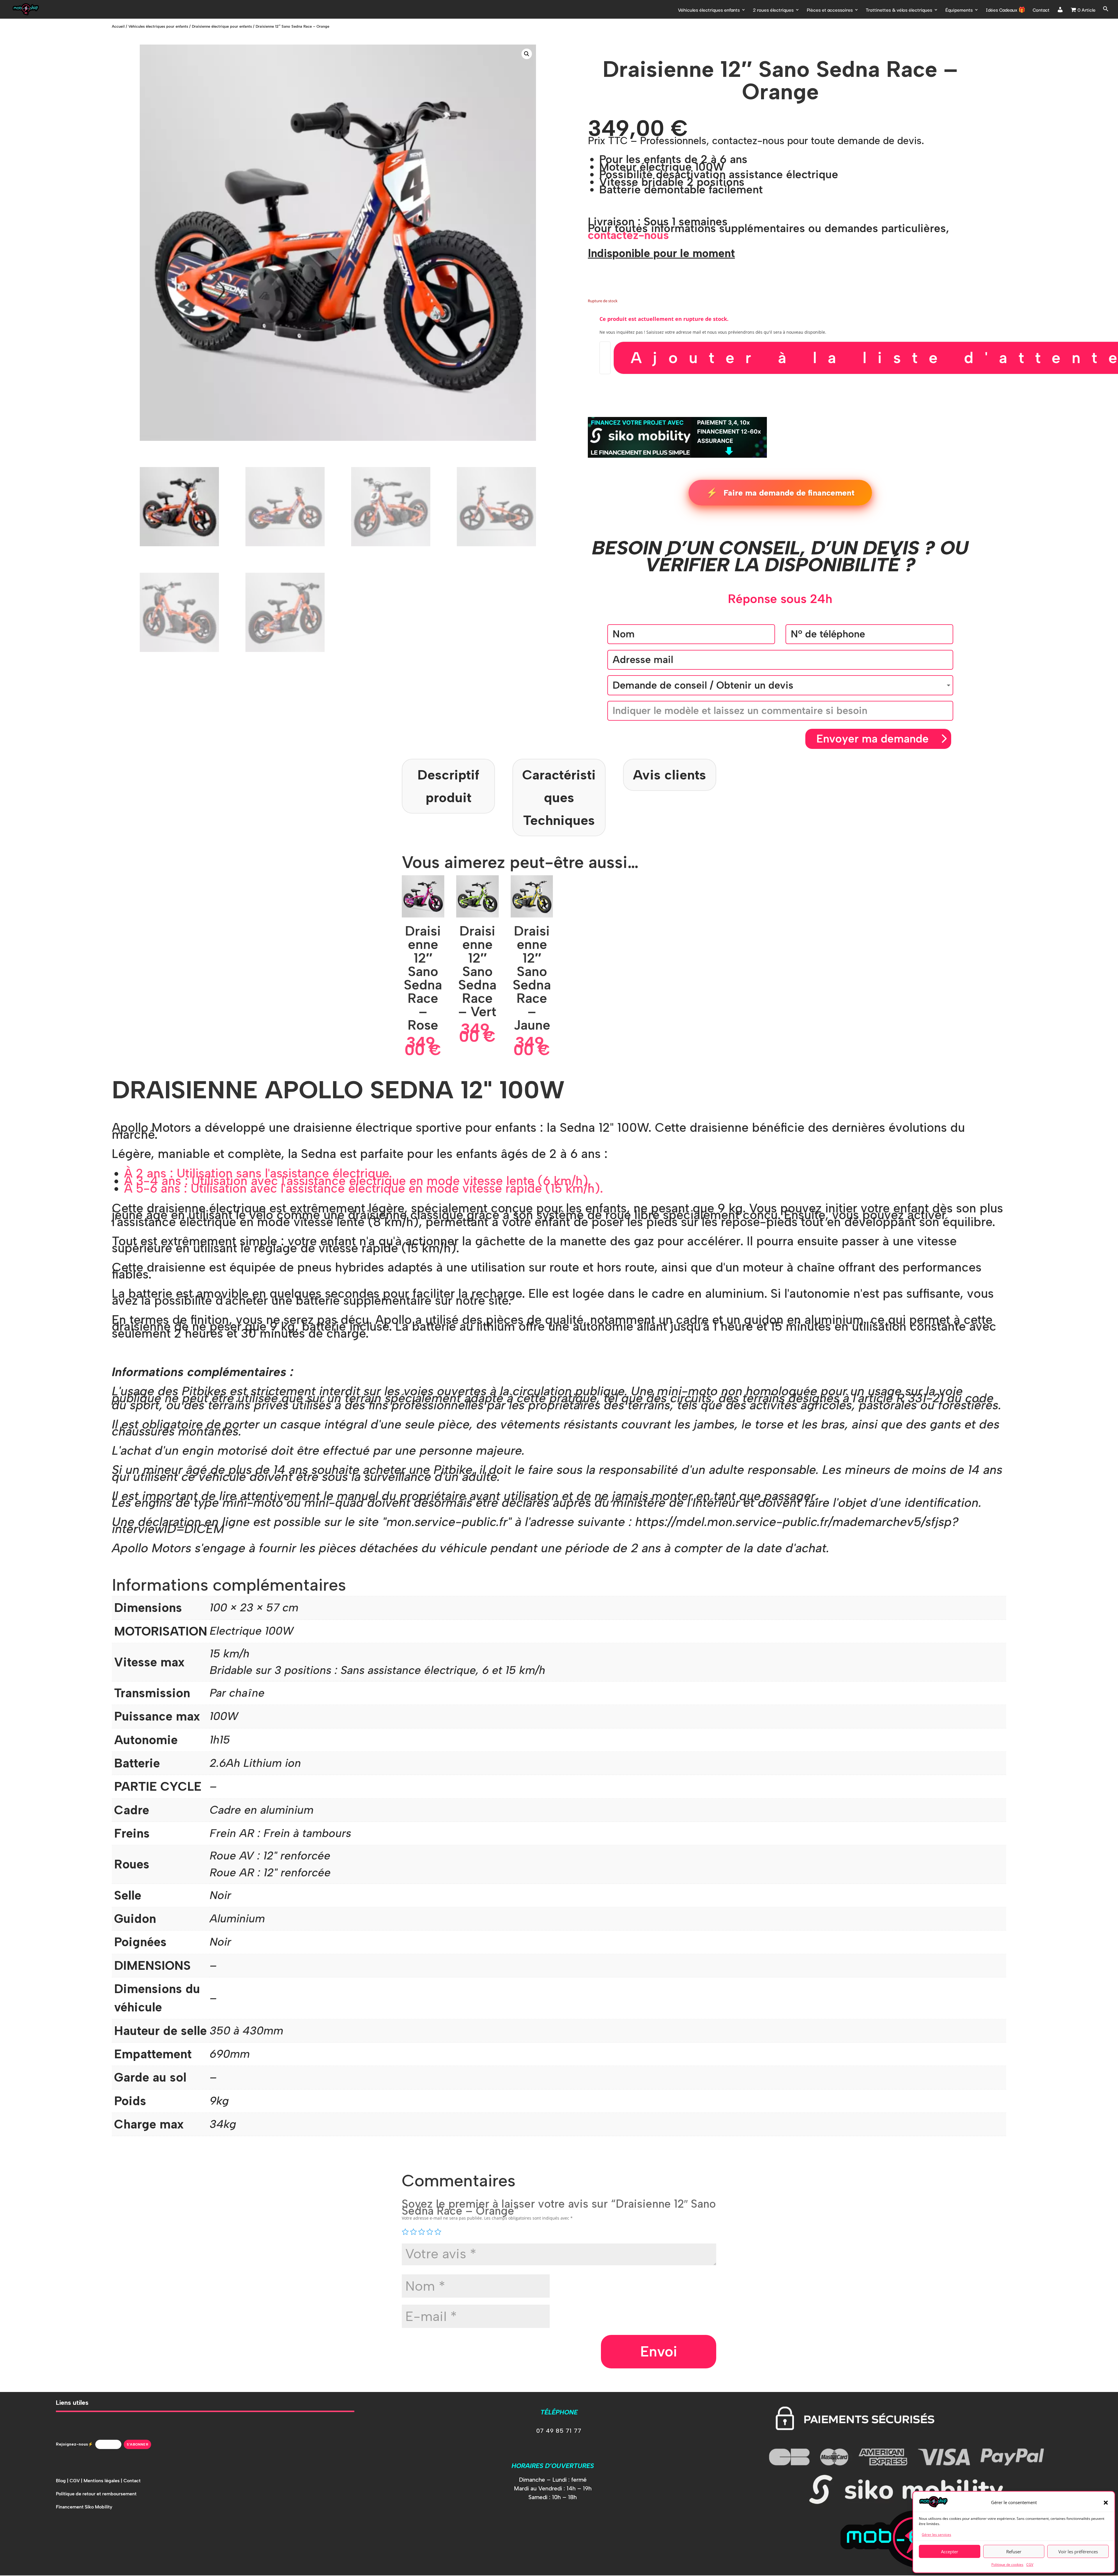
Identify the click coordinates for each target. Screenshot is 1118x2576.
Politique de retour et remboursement (96, 2494)
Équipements (959, 10)
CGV (1030, 2564)
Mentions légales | (104, 2481)
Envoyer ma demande (873, 739)
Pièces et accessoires (830, 10)
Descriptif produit (448, 786)
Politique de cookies (1007, 2564)
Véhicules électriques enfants (709, 10)
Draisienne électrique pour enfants (222, 26)
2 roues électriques (773, 10)
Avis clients (669, 775)
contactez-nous (628, 235)
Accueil (118, 26)
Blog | (63, 2481)
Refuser (1014, 2552)
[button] (1106, 2503)
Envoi (659, 2351)
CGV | (77, 2481)
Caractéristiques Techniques (559, 798)
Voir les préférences (1078, 2552)
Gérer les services (936, 2535)
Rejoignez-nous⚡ (74, 2444)
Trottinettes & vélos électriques (899, 10)
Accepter (950, 2552)
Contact (1041, 10)
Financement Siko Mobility (84, 2507)
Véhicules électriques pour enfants (158, 26)
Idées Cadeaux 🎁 (1006, 10)
